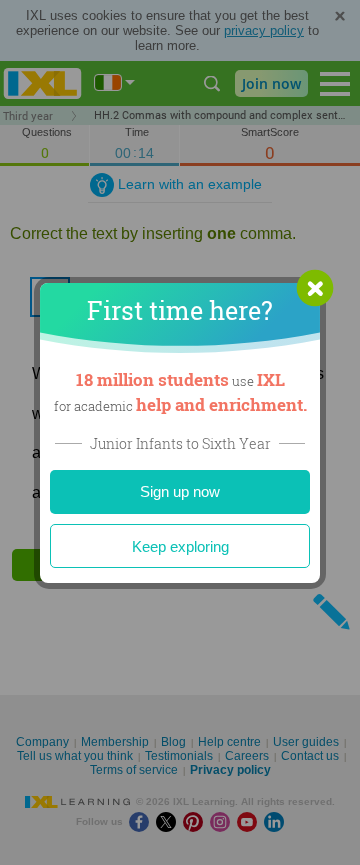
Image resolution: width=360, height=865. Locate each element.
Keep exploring (180, 546)
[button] (315, 288)
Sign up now (180, 491)
